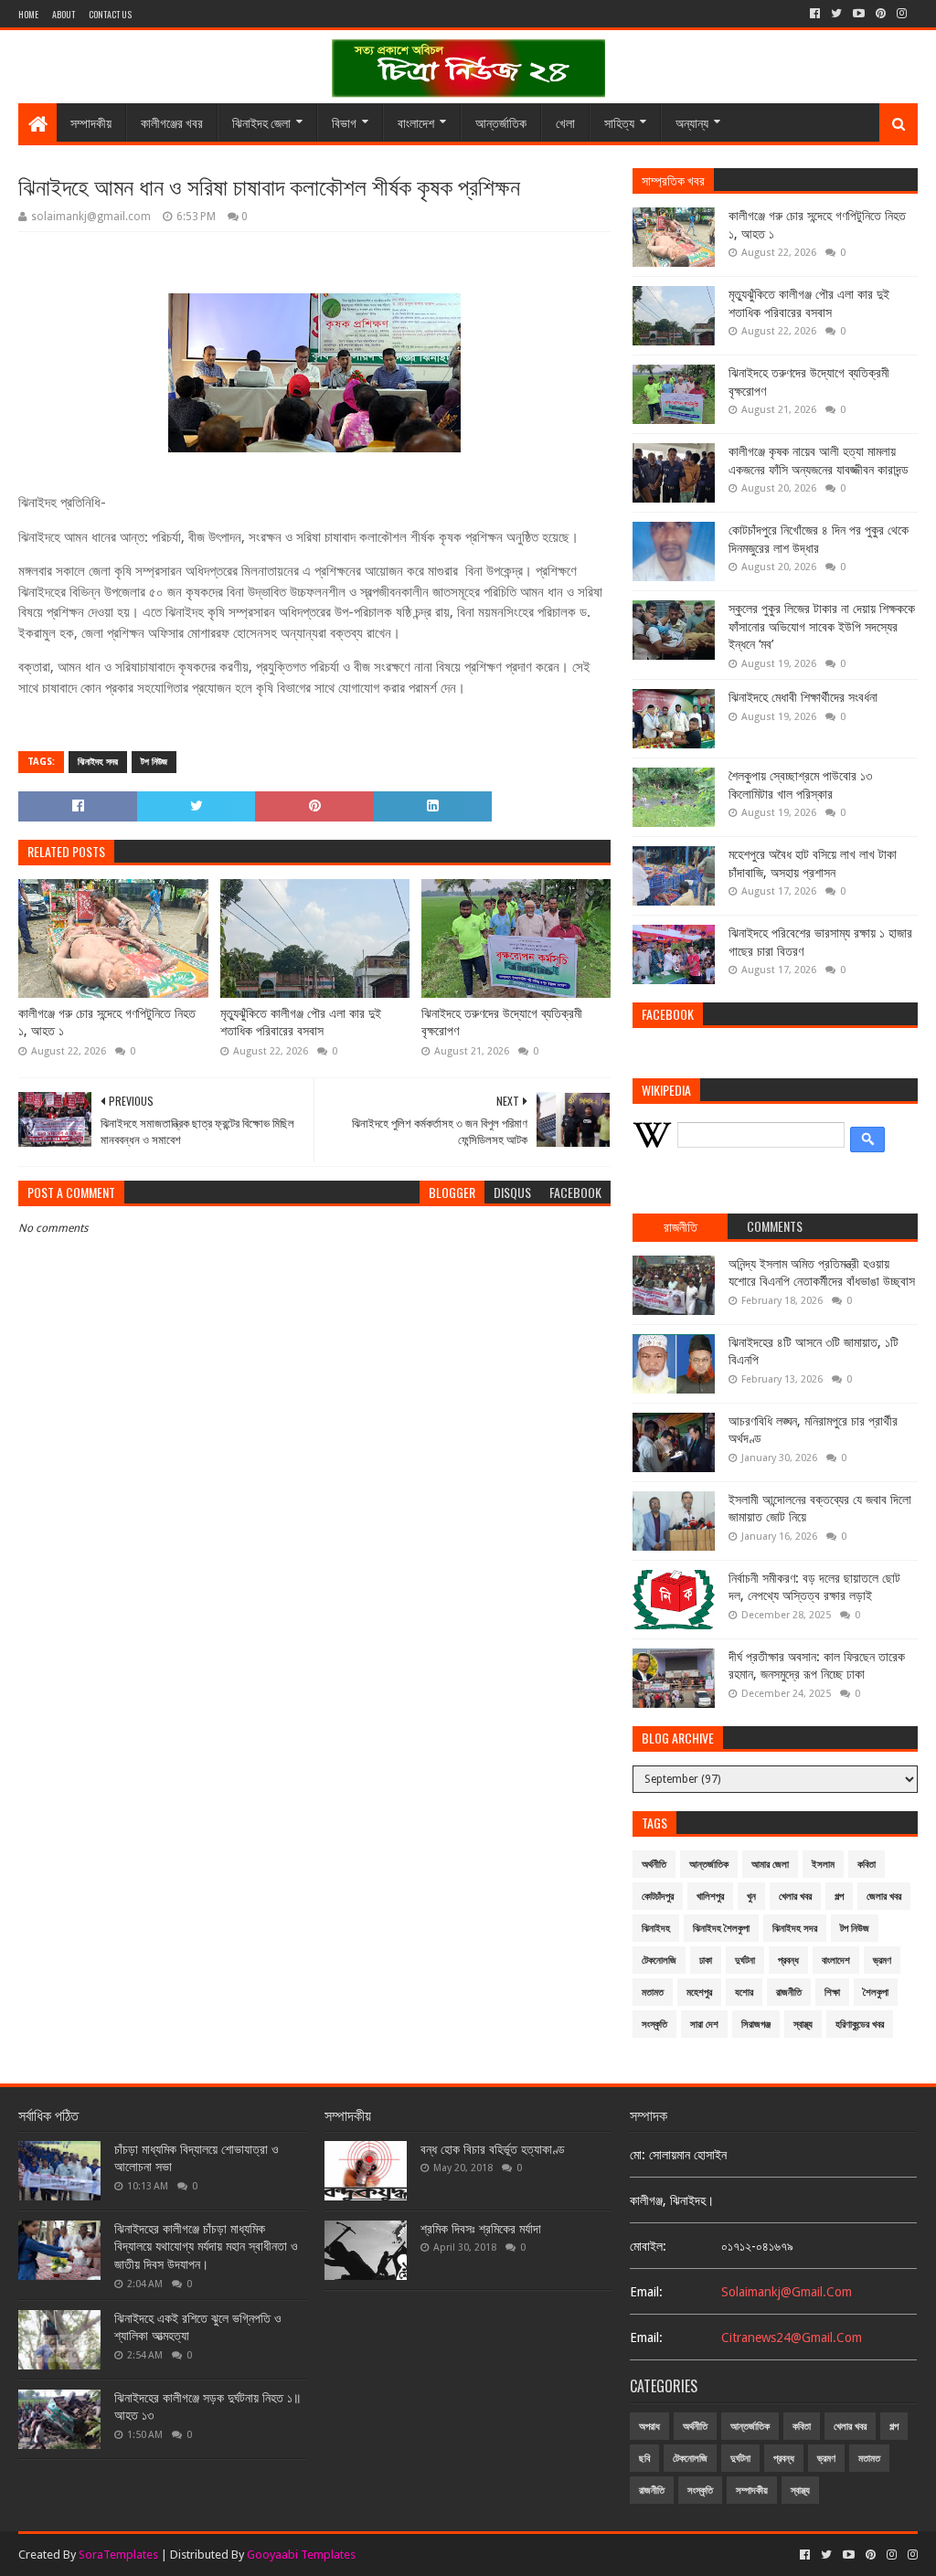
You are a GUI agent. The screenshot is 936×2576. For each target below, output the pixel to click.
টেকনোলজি (659, 1961)
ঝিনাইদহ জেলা (261, 122)
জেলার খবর (884, 1897)
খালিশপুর (710, 1897)
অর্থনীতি (654, 1865)
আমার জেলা (770, 1865)
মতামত (653, 1993)
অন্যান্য (692, 122)
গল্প (839, 1897)
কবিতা (867, 1865)
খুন (751, 1897)
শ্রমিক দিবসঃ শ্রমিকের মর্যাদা (481, 2229)
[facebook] (815, 14)
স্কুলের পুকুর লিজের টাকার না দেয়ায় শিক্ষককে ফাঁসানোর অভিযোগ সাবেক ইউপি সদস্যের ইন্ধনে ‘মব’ (822, 626)
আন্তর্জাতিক (501, 122)
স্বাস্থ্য (803, 2025)
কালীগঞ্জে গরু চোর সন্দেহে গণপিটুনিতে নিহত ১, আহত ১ (107, 1023)
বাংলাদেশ (416, 122)
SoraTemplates (118, 2555)
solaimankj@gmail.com (787, 2292)
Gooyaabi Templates (301, 2555)
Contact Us (110, 14)
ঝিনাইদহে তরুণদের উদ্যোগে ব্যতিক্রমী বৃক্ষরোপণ (502, 1023)
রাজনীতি (789, 1993)
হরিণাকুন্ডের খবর (860, 2025)
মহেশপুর (699, 1993)
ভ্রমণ (882, 1961)
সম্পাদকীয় (91, 122)
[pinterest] (881, 14)
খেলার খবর (795, 1897)
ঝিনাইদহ (656, 1929)
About (64, 14)
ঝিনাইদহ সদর (98, 762)
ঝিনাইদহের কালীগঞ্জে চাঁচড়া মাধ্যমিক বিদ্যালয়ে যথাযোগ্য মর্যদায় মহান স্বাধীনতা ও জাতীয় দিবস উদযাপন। (206, 2247)
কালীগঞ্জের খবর (172, 122)
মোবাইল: (648, 2246)
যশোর (744, 1993)
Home (28, 14)
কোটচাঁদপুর (658, 1897)
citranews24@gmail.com (792, 2337)
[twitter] (836, 14)
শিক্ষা (832, 1993)
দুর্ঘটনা (745, 1961)
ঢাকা (706, 1961)
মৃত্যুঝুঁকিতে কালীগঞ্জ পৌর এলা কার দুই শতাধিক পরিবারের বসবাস (301, 1023)
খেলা (565, 122)
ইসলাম (823, 1865)
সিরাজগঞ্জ (756, 2025)
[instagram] (902, 14)
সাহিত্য (619, 122)
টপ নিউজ (154, 762)
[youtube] (859, 14)
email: (646, 2292)
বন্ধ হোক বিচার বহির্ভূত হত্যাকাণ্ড (493, 2149)
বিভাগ (344, 122)
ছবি (644, 2459)
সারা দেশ (704, 2025)
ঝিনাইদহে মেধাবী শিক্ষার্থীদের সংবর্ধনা (803, 697)
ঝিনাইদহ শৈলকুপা (721, 1929)
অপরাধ (649, 2427)
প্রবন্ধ (788, 1961)
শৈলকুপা (876, 1993)
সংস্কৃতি (654, 2025)
